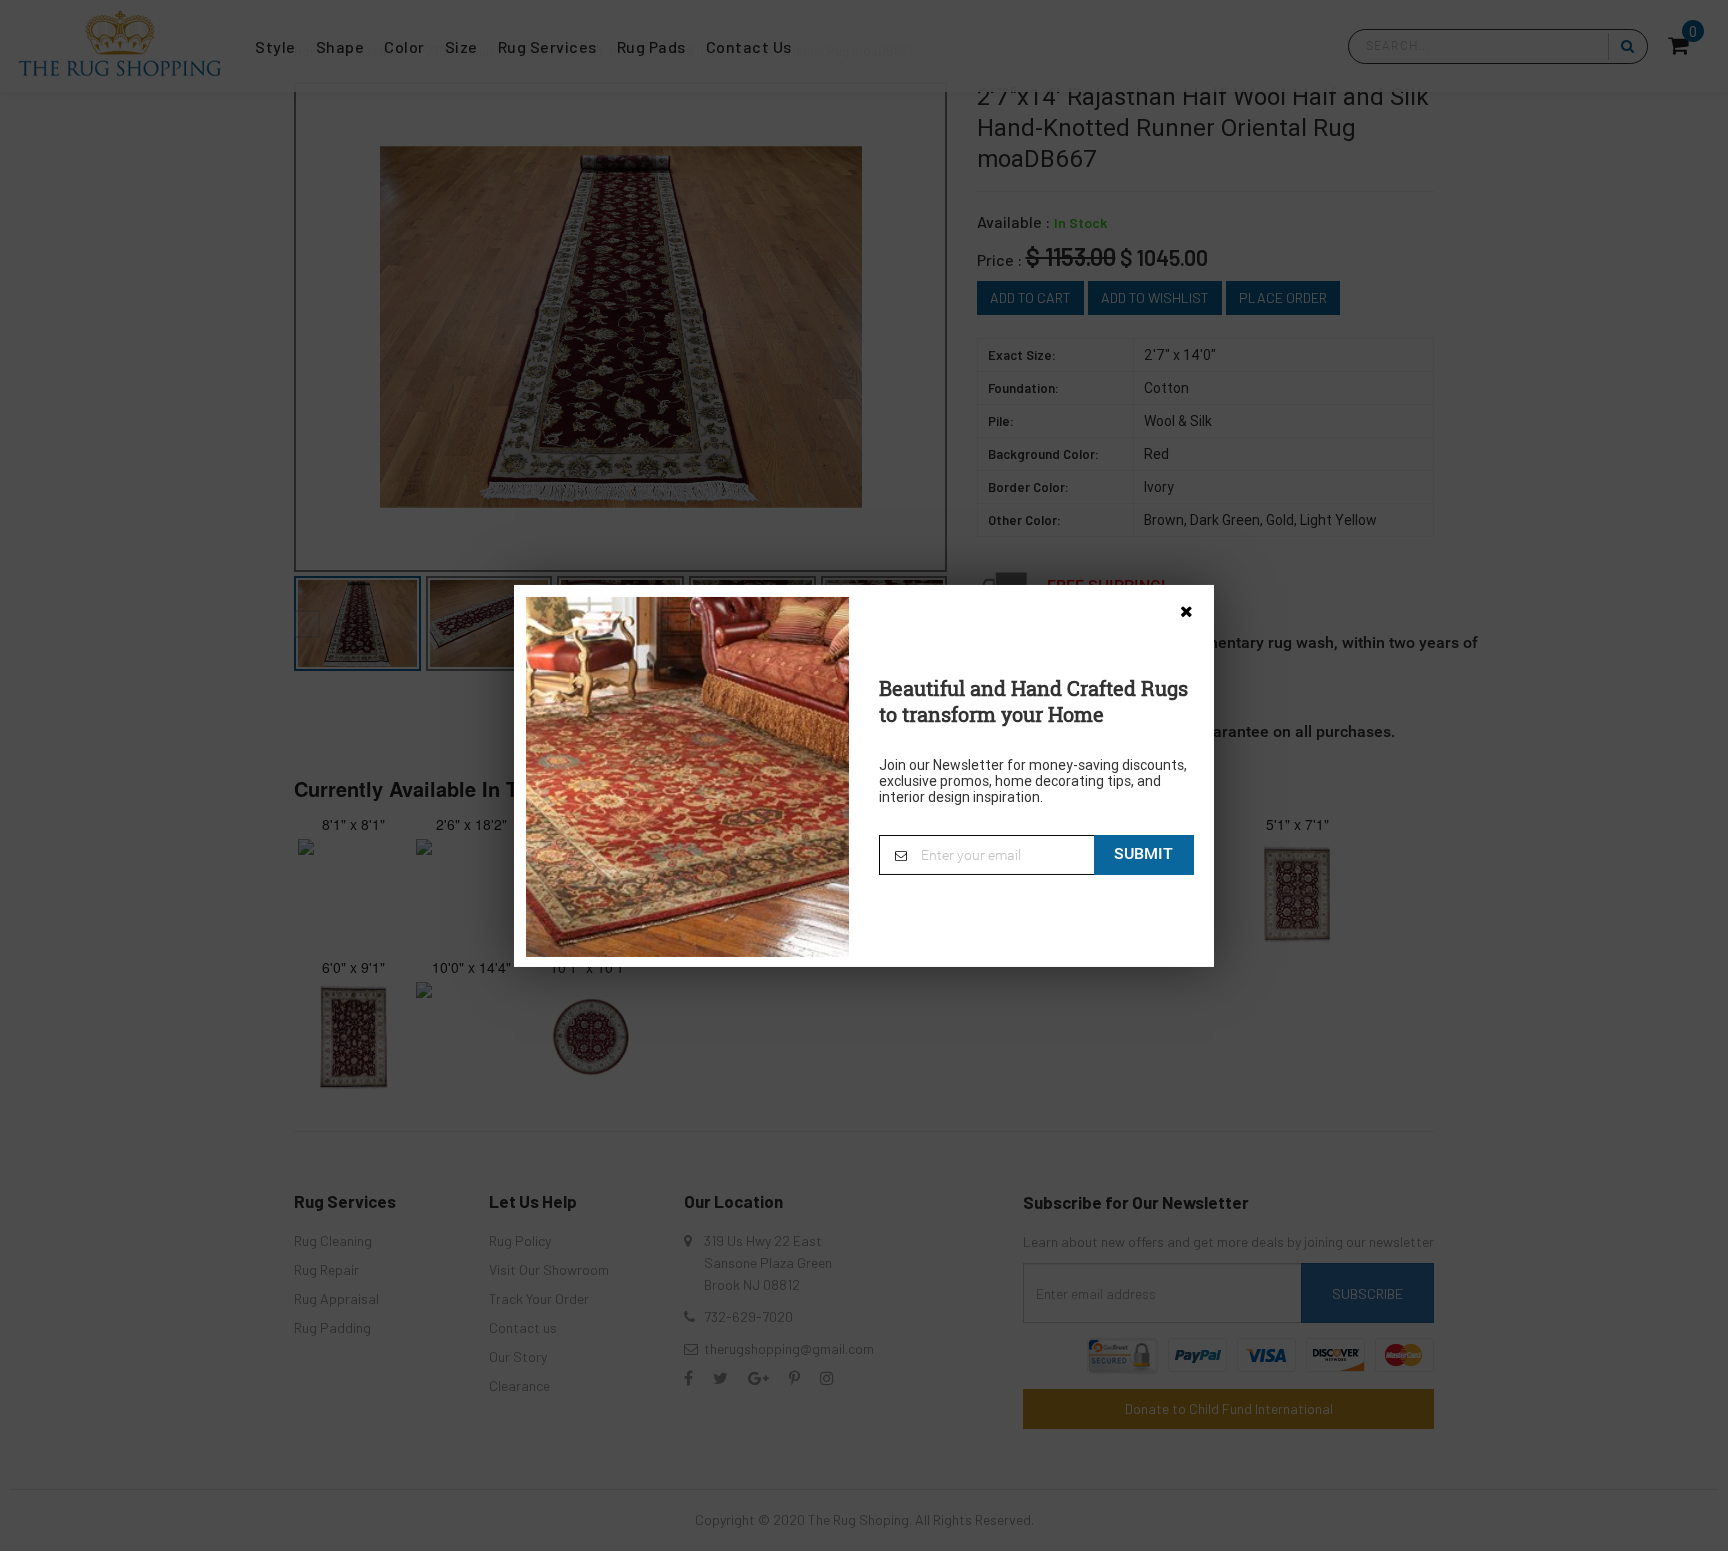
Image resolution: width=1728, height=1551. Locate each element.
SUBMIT (1143, 852)
